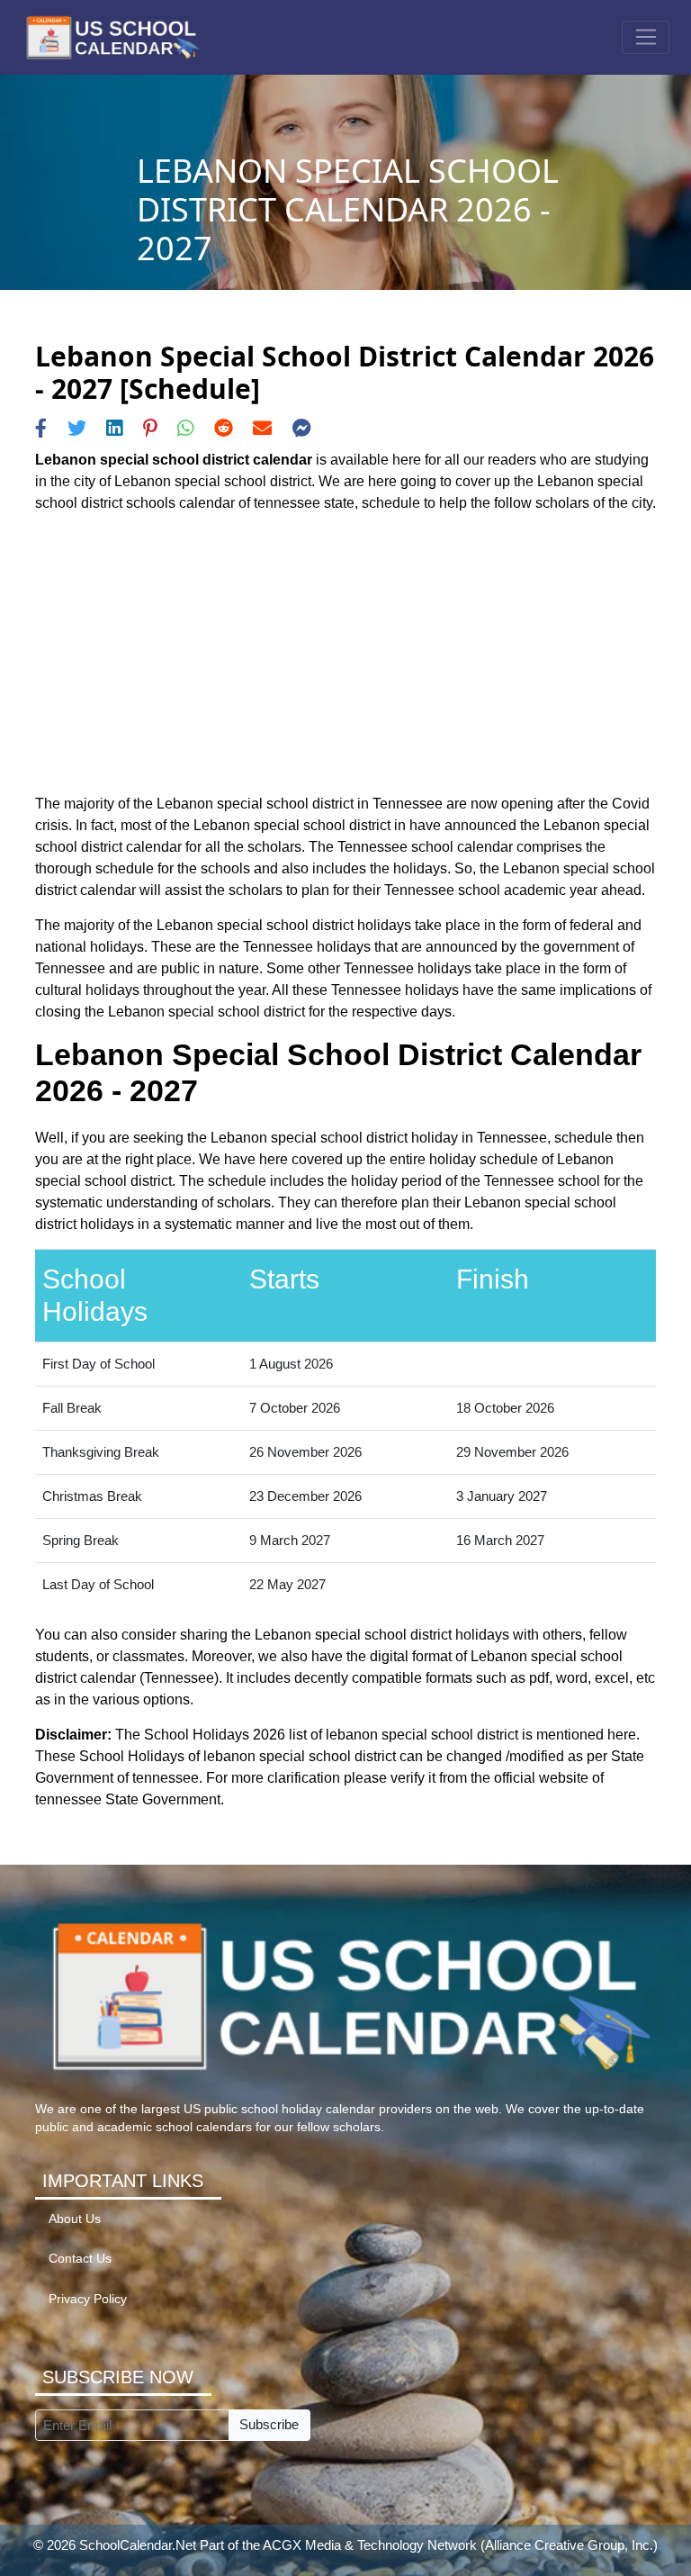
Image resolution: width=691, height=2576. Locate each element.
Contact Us (80, 2259)
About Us (75, 2219)
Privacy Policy (88, 2299)
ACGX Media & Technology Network (370, 2545)
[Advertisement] (345, 654)
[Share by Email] (262, 428)
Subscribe (269, 2424)
